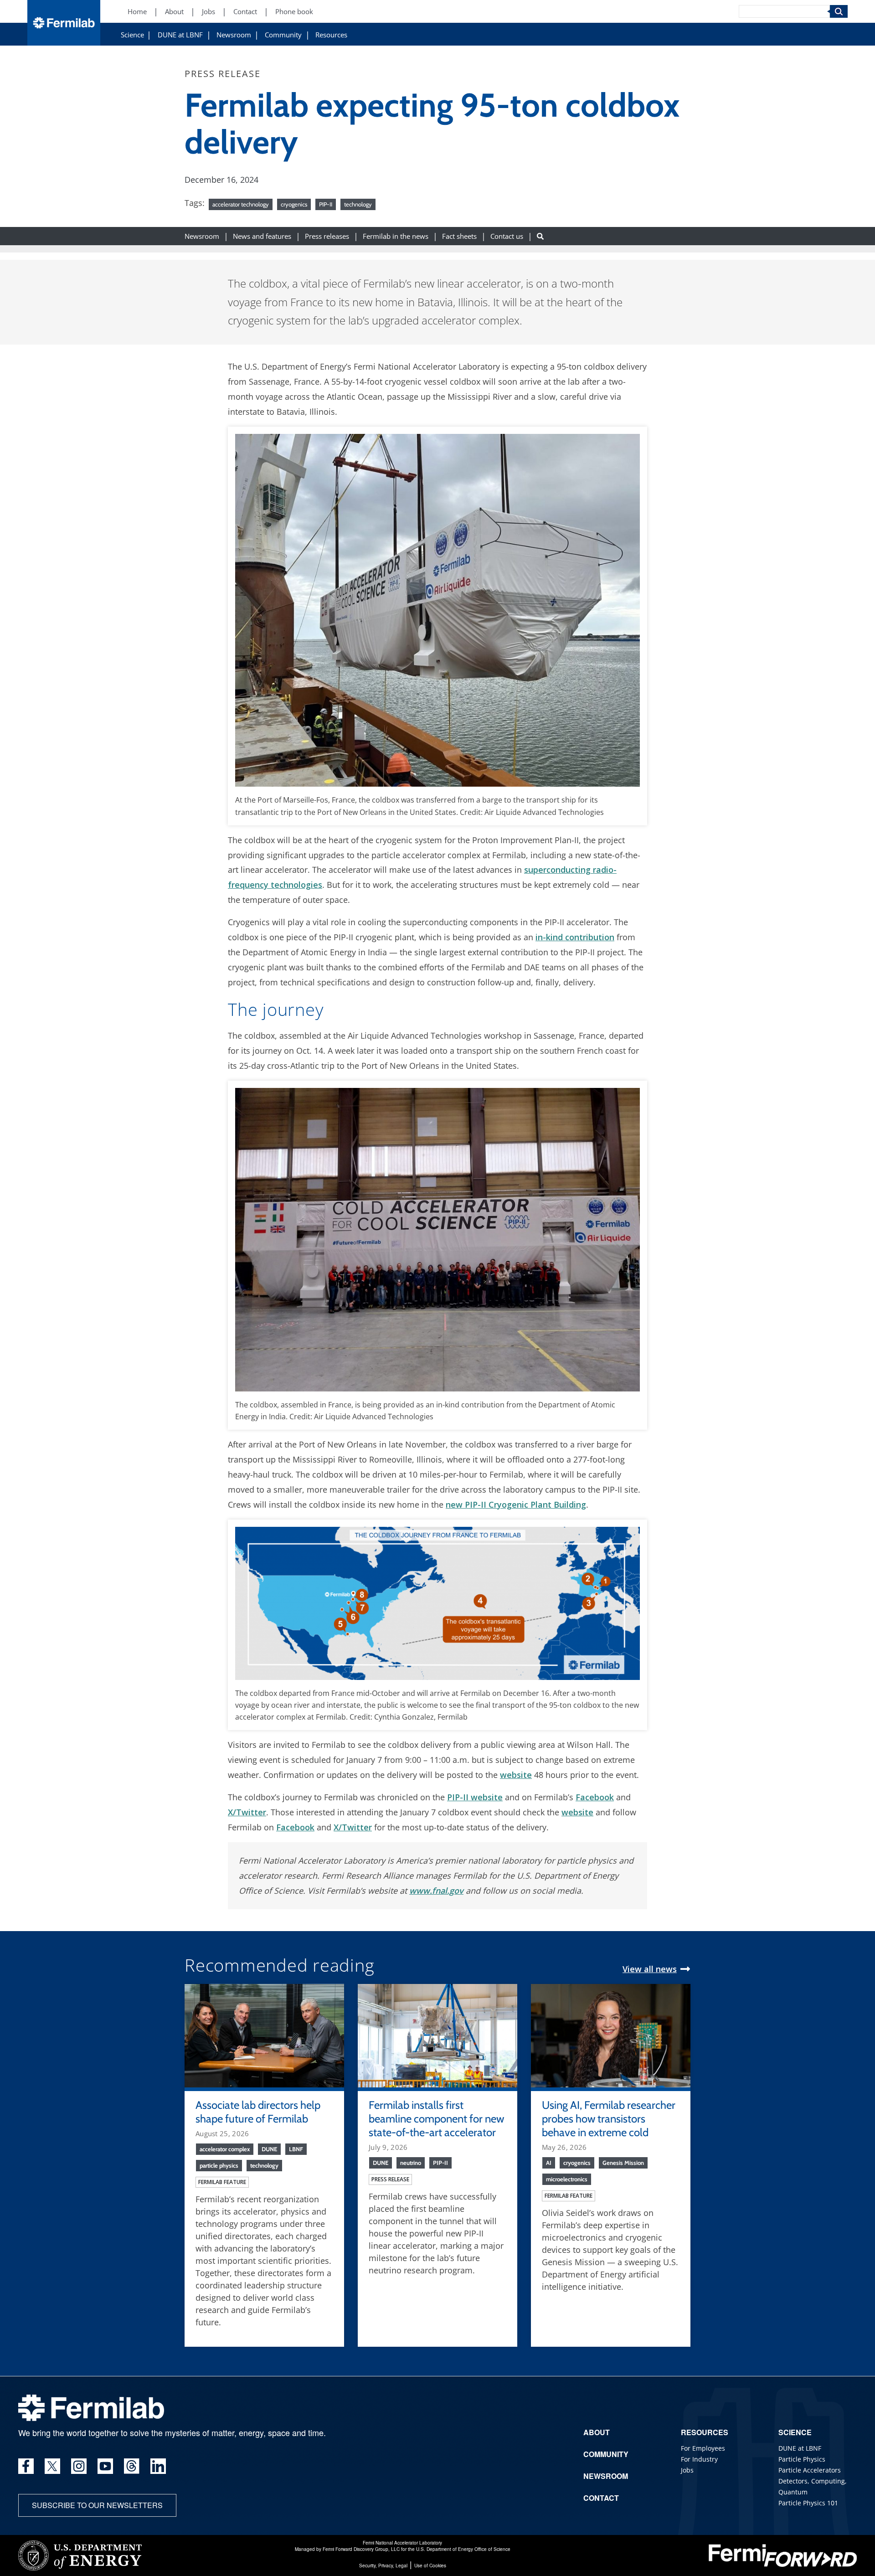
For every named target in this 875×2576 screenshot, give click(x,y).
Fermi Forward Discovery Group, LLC (361, 2549)
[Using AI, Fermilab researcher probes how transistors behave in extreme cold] (611, 2035)
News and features (262, 236)
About (174, 12)
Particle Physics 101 (808, 2503)
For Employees (703, 2448)
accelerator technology (241, 204)
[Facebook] (26, 2466)
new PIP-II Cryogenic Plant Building (516, 1504)
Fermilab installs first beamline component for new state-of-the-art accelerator (436, 2119)
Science (132, 35)
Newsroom (234, 35)
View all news (650, 1969)
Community (283, 35)
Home (137, 12)
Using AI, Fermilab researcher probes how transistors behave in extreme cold (609, 2119)
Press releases (327, 236)
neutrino (411, 2163)
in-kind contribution (575, 937)
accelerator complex (225, 2149)
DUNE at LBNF (180, 35)
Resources (331, 35)
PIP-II (326, 204)
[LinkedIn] (158, 2466)
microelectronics (567, 2179)
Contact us (507, 236)
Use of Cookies (430, 2566)
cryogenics (294, 204)
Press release (390, 2179)
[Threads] (132, 2466)
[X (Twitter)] (52, 2466)
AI (549, 2163)
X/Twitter (247, 1812)
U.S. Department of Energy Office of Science (463, 2549)
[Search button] (540, 236)
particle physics (219, 2165)
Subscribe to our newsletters (97, 2505)
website (516, 1775)
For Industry (699, 2459)
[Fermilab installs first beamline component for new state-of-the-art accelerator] (437, 2035)
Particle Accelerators (810, 2470)
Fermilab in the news (396, 236)
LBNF (296, 2149)
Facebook (595, 1797)
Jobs (208, 12)
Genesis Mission (623, 2163)
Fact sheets (459, 236)
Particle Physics (802, 2459)
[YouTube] (105, 2466)
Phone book (294, 12)
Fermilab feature (222, 2182)
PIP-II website (475, 1797)
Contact (245, 12)
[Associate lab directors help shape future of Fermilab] (264, 2035)
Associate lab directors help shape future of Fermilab (258, 2112)
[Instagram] (79, 2466)
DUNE (269, 2149)
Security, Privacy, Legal (383, 2566)
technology (358, 204)
